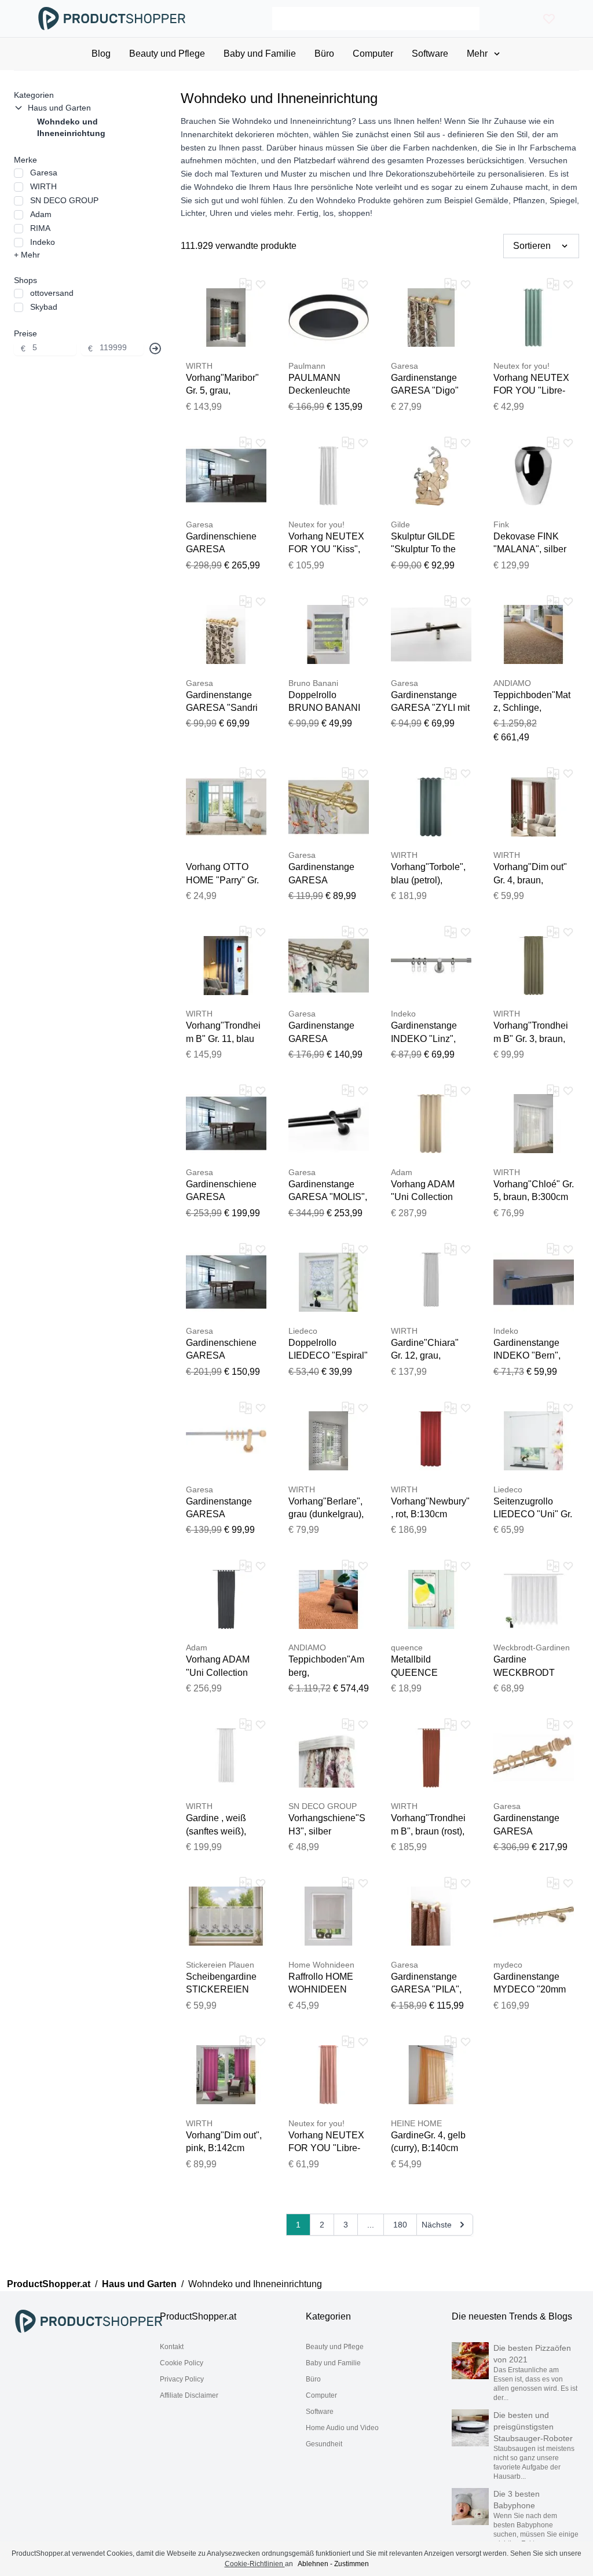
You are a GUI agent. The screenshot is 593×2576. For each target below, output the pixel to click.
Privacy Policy (182, 2379)
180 (400, 2225)
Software (320, 2412)
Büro (313, 2379)
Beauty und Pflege (335, 2347)
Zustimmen (352, 2564)
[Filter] (155, 348)
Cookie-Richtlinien (255, 2564)
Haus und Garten (139, 2284)
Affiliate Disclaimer (189, 2395)
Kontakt (172, 2347)
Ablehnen (313, 2564)
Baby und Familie (333, 2363)
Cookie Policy (182, 2363)
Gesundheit (324, 2444)
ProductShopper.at (49, 2284)
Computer (321, 2395)
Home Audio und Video (342, 2428)
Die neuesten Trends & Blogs (512, 2316)
